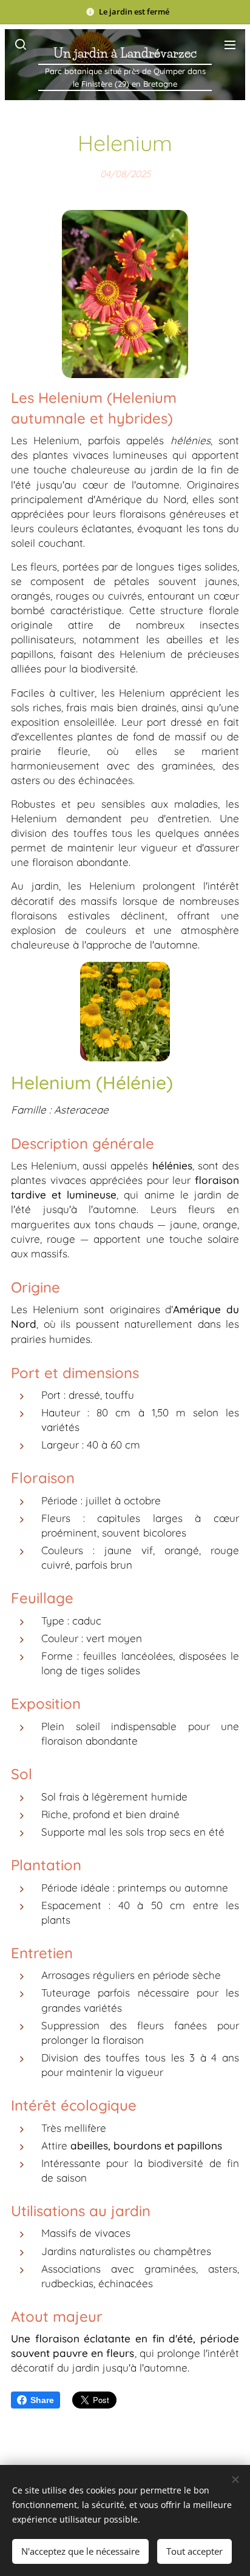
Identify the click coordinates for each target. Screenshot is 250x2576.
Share (42, 2400)
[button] (20, 44)
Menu (230, 44)
